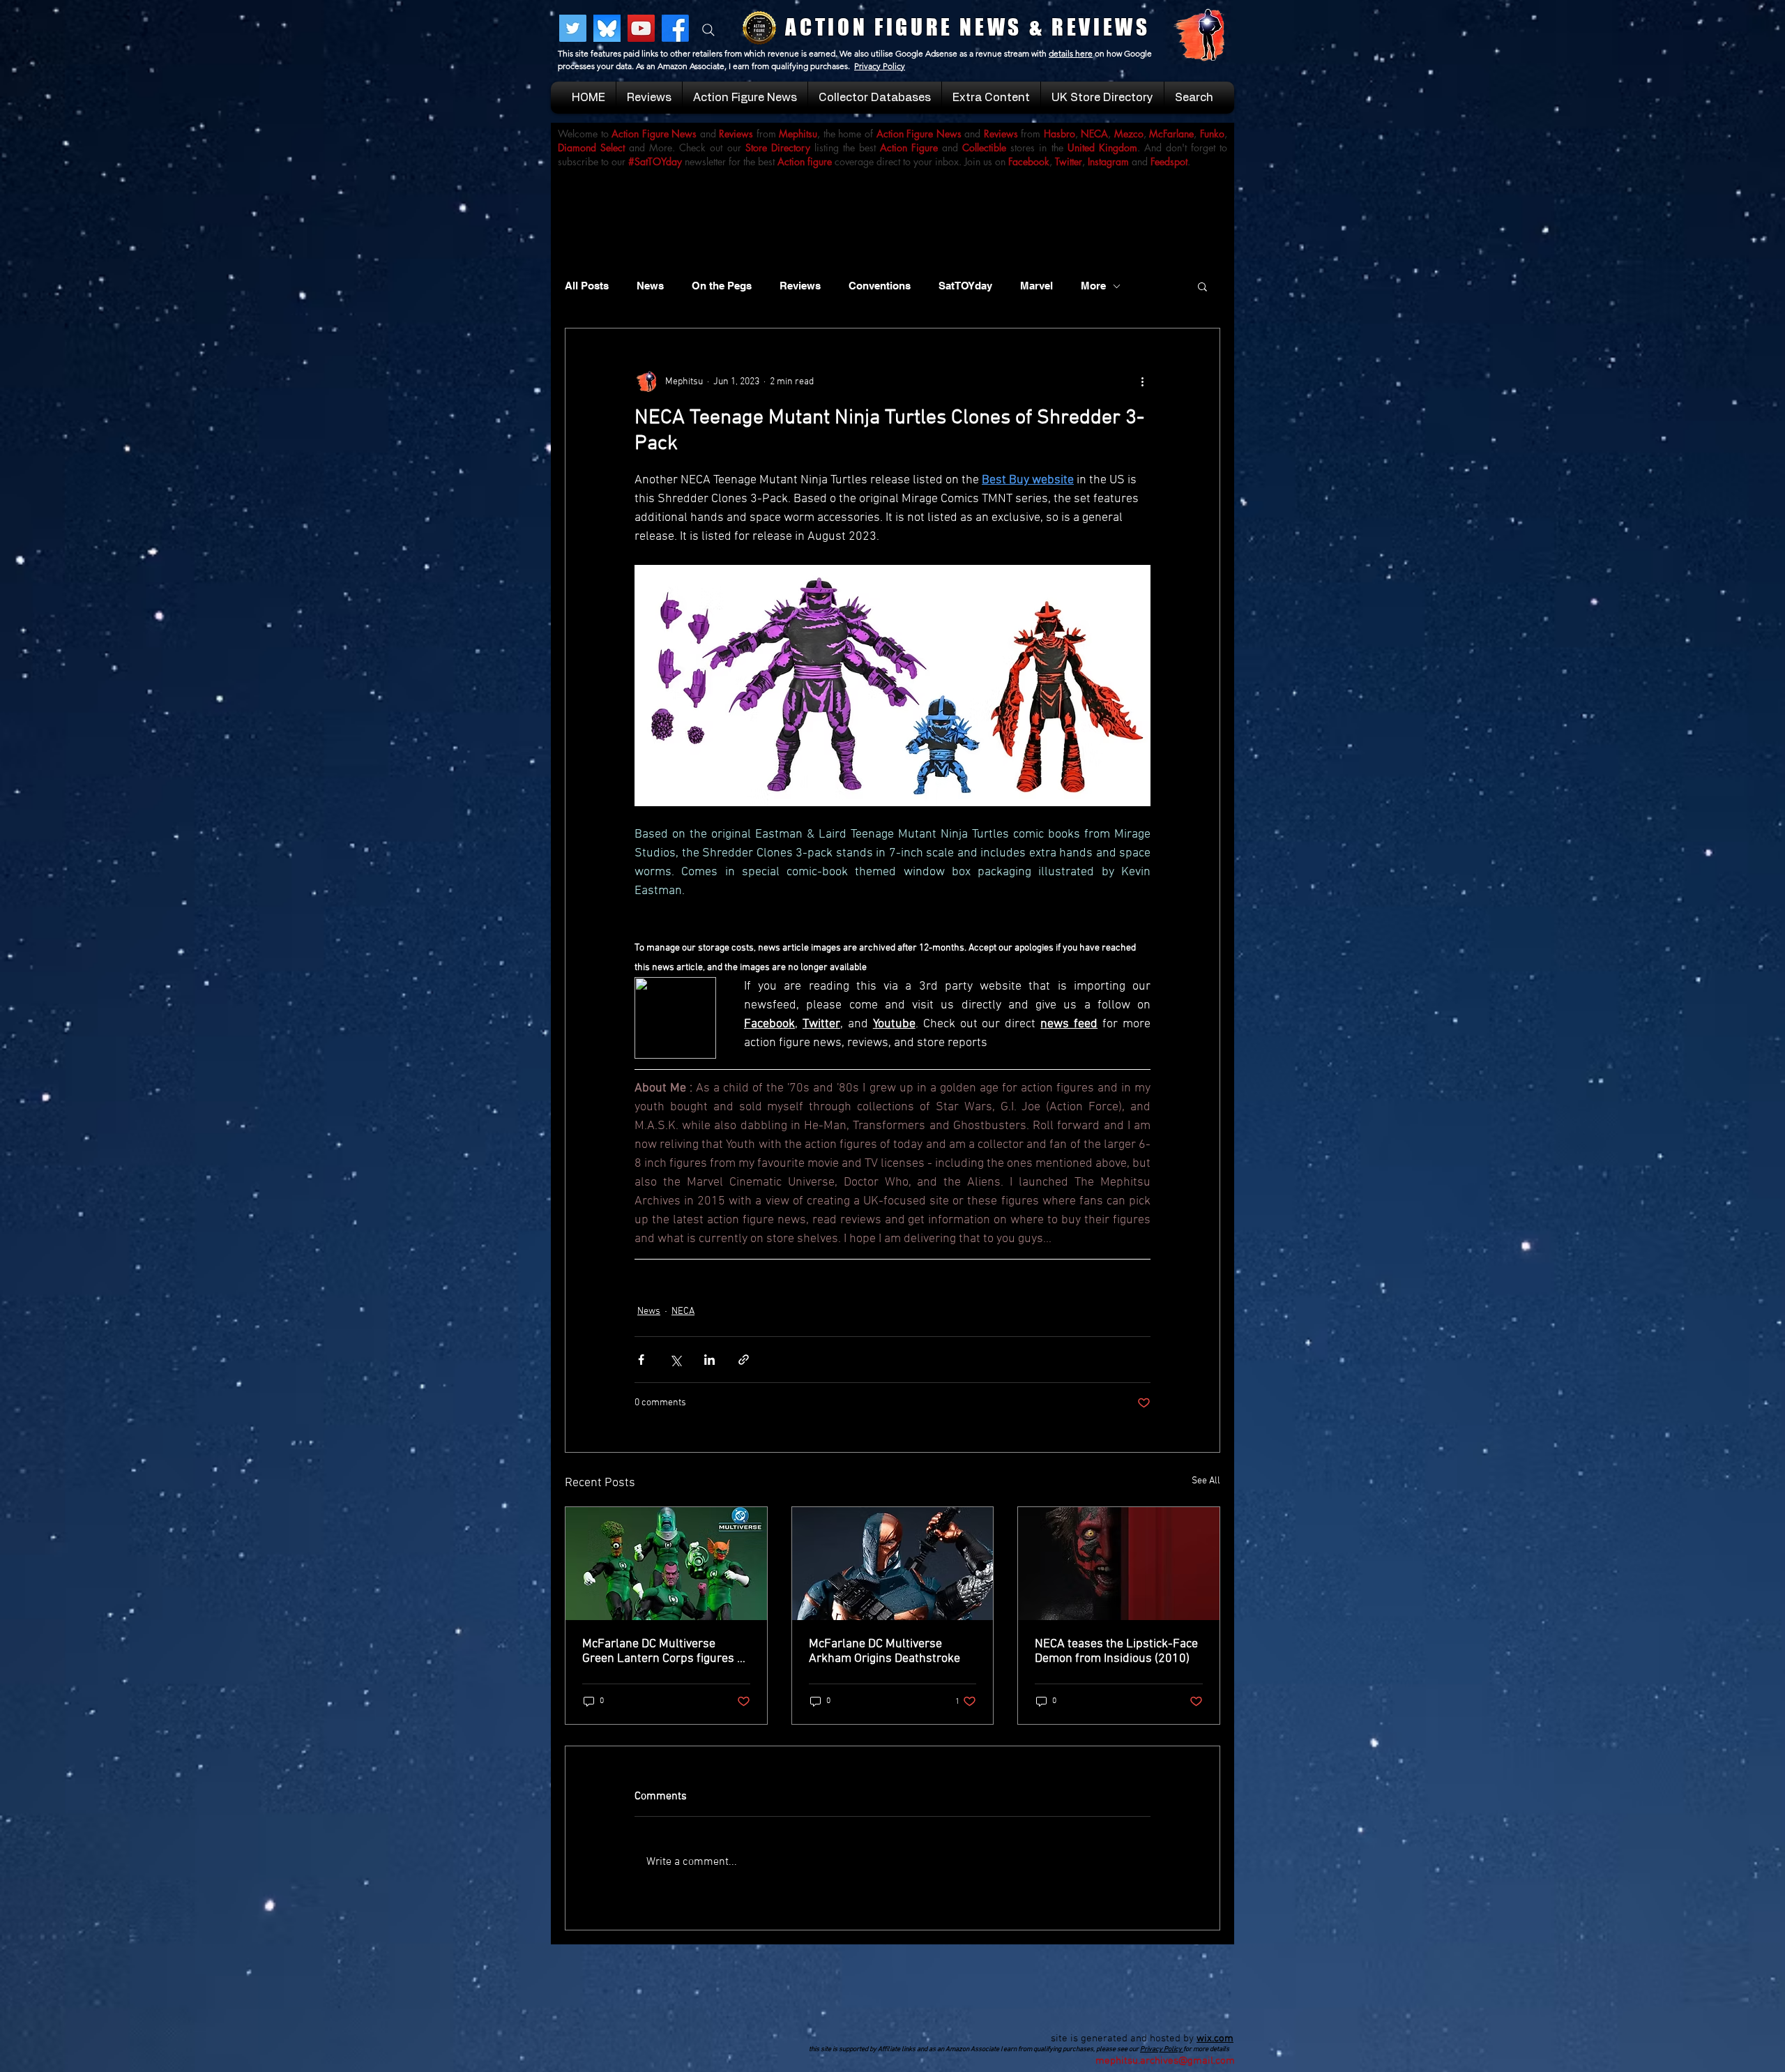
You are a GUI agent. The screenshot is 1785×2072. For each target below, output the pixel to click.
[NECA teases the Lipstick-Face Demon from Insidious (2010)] (1119, 1564)
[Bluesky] (607, 28)
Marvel (1036, 286)
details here (1071, 53)
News (650, 286)
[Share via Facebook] (641, 1360)
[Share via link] (744, 1360)
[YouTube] (641, 28)
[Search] (708, 30)
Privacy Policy (880, 66)
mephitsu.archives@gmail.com (1165, 2061)
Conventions (880, 286)
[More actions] (1142, 381)
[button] (1202, 286)
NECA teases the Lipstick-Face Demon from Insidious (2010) (1116, 1651)
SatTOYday (965, 286)
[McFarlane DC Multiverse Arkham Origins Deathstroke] (893, 1564)
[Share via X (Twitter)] (675, 1360)
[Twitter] (573, 28)
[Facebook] (675, 28)
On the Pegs (722, 286)
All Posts (587, 286)
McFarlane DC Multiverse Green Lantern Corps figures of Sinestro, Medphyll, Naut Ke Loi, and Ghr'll (665, 1651)
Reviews (800, 286)
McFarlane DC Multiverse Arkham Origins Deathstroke (884, 1651)
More (1093, 286)
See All (1206, 1481)
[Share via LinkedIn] (709, 1360)
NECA (683, 1311)
